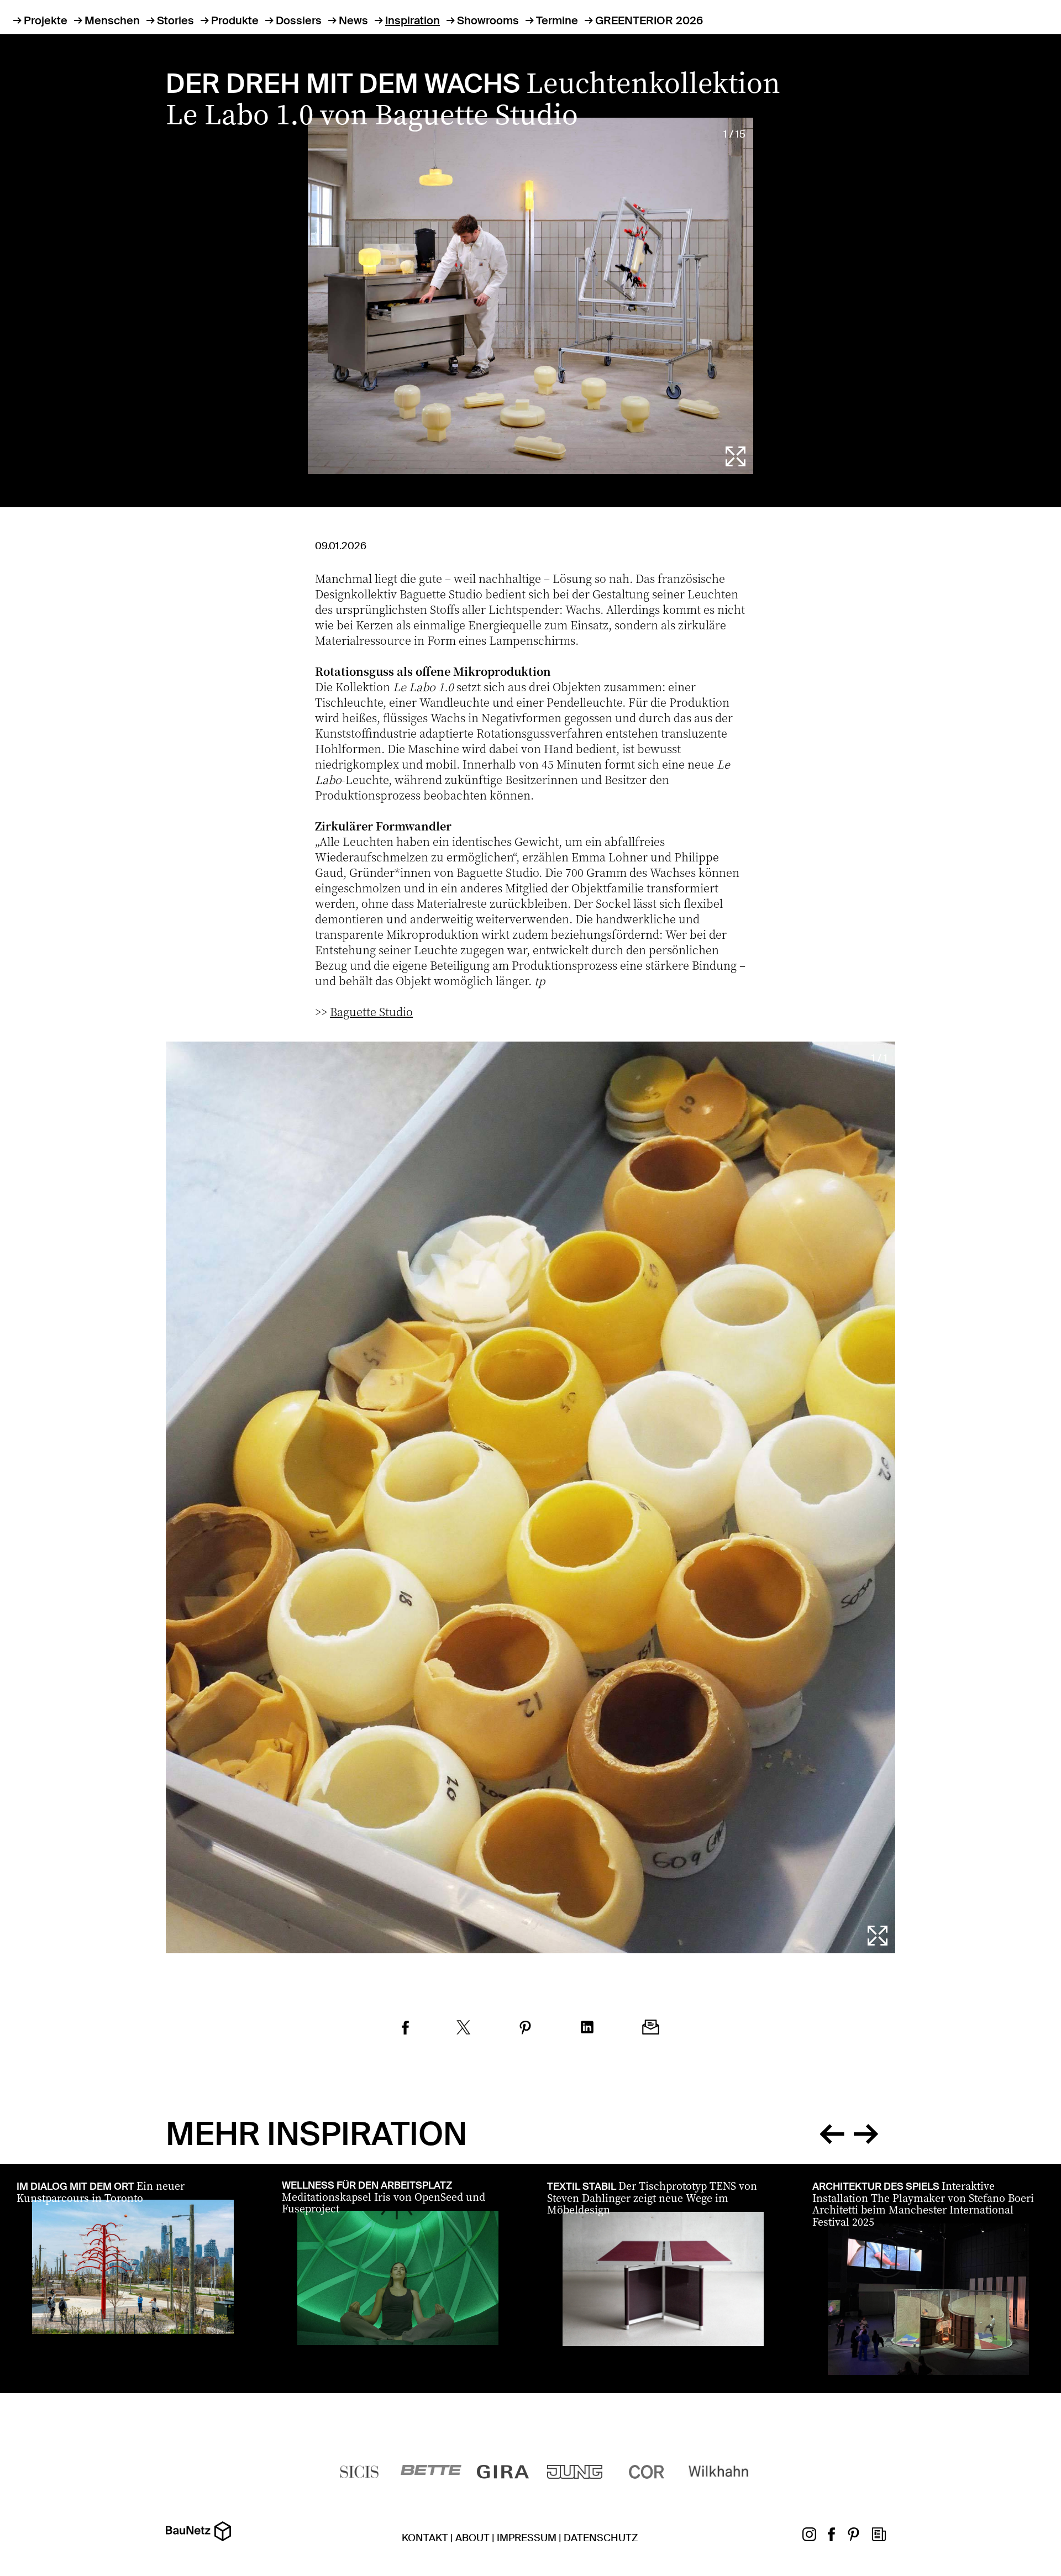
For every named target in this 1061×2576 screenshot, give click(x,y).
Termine (557, 20)
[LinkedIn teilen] (587, 2029)
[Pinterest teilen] (525, 2029)
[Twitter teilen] (464, 2029)
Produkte (235, 20)
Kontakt (425, 2538)
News (353, 20)
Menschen (112, 20)
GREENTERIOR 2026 (649, 20)
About (472, 2538)
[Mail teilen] (651, 2029)
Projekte (46, 20)
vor (866, 2132)
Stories (175, 20)
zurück (832, 2132)
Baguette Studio (371, 1011)
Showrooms (488, 20)
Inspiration (413, 20)
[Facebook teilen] (405, 2029)
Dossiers (299, 20)
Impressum (527, 2538)
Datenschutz (601, 2538)
